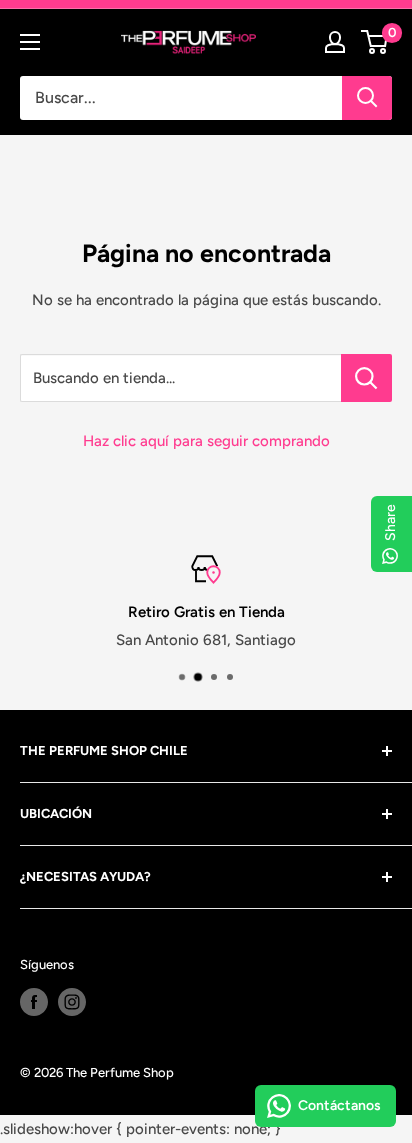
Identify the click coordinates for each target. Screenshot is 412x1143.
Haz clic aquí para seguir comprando (206, 441)
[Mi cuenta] (335, 42)
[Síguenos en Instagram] (72, 1002)
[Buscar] (367, 98)
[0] (375, 42)
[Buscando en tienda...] (366, 378)
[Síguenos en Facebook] (34, 1002)
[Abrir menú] (30, 42)
